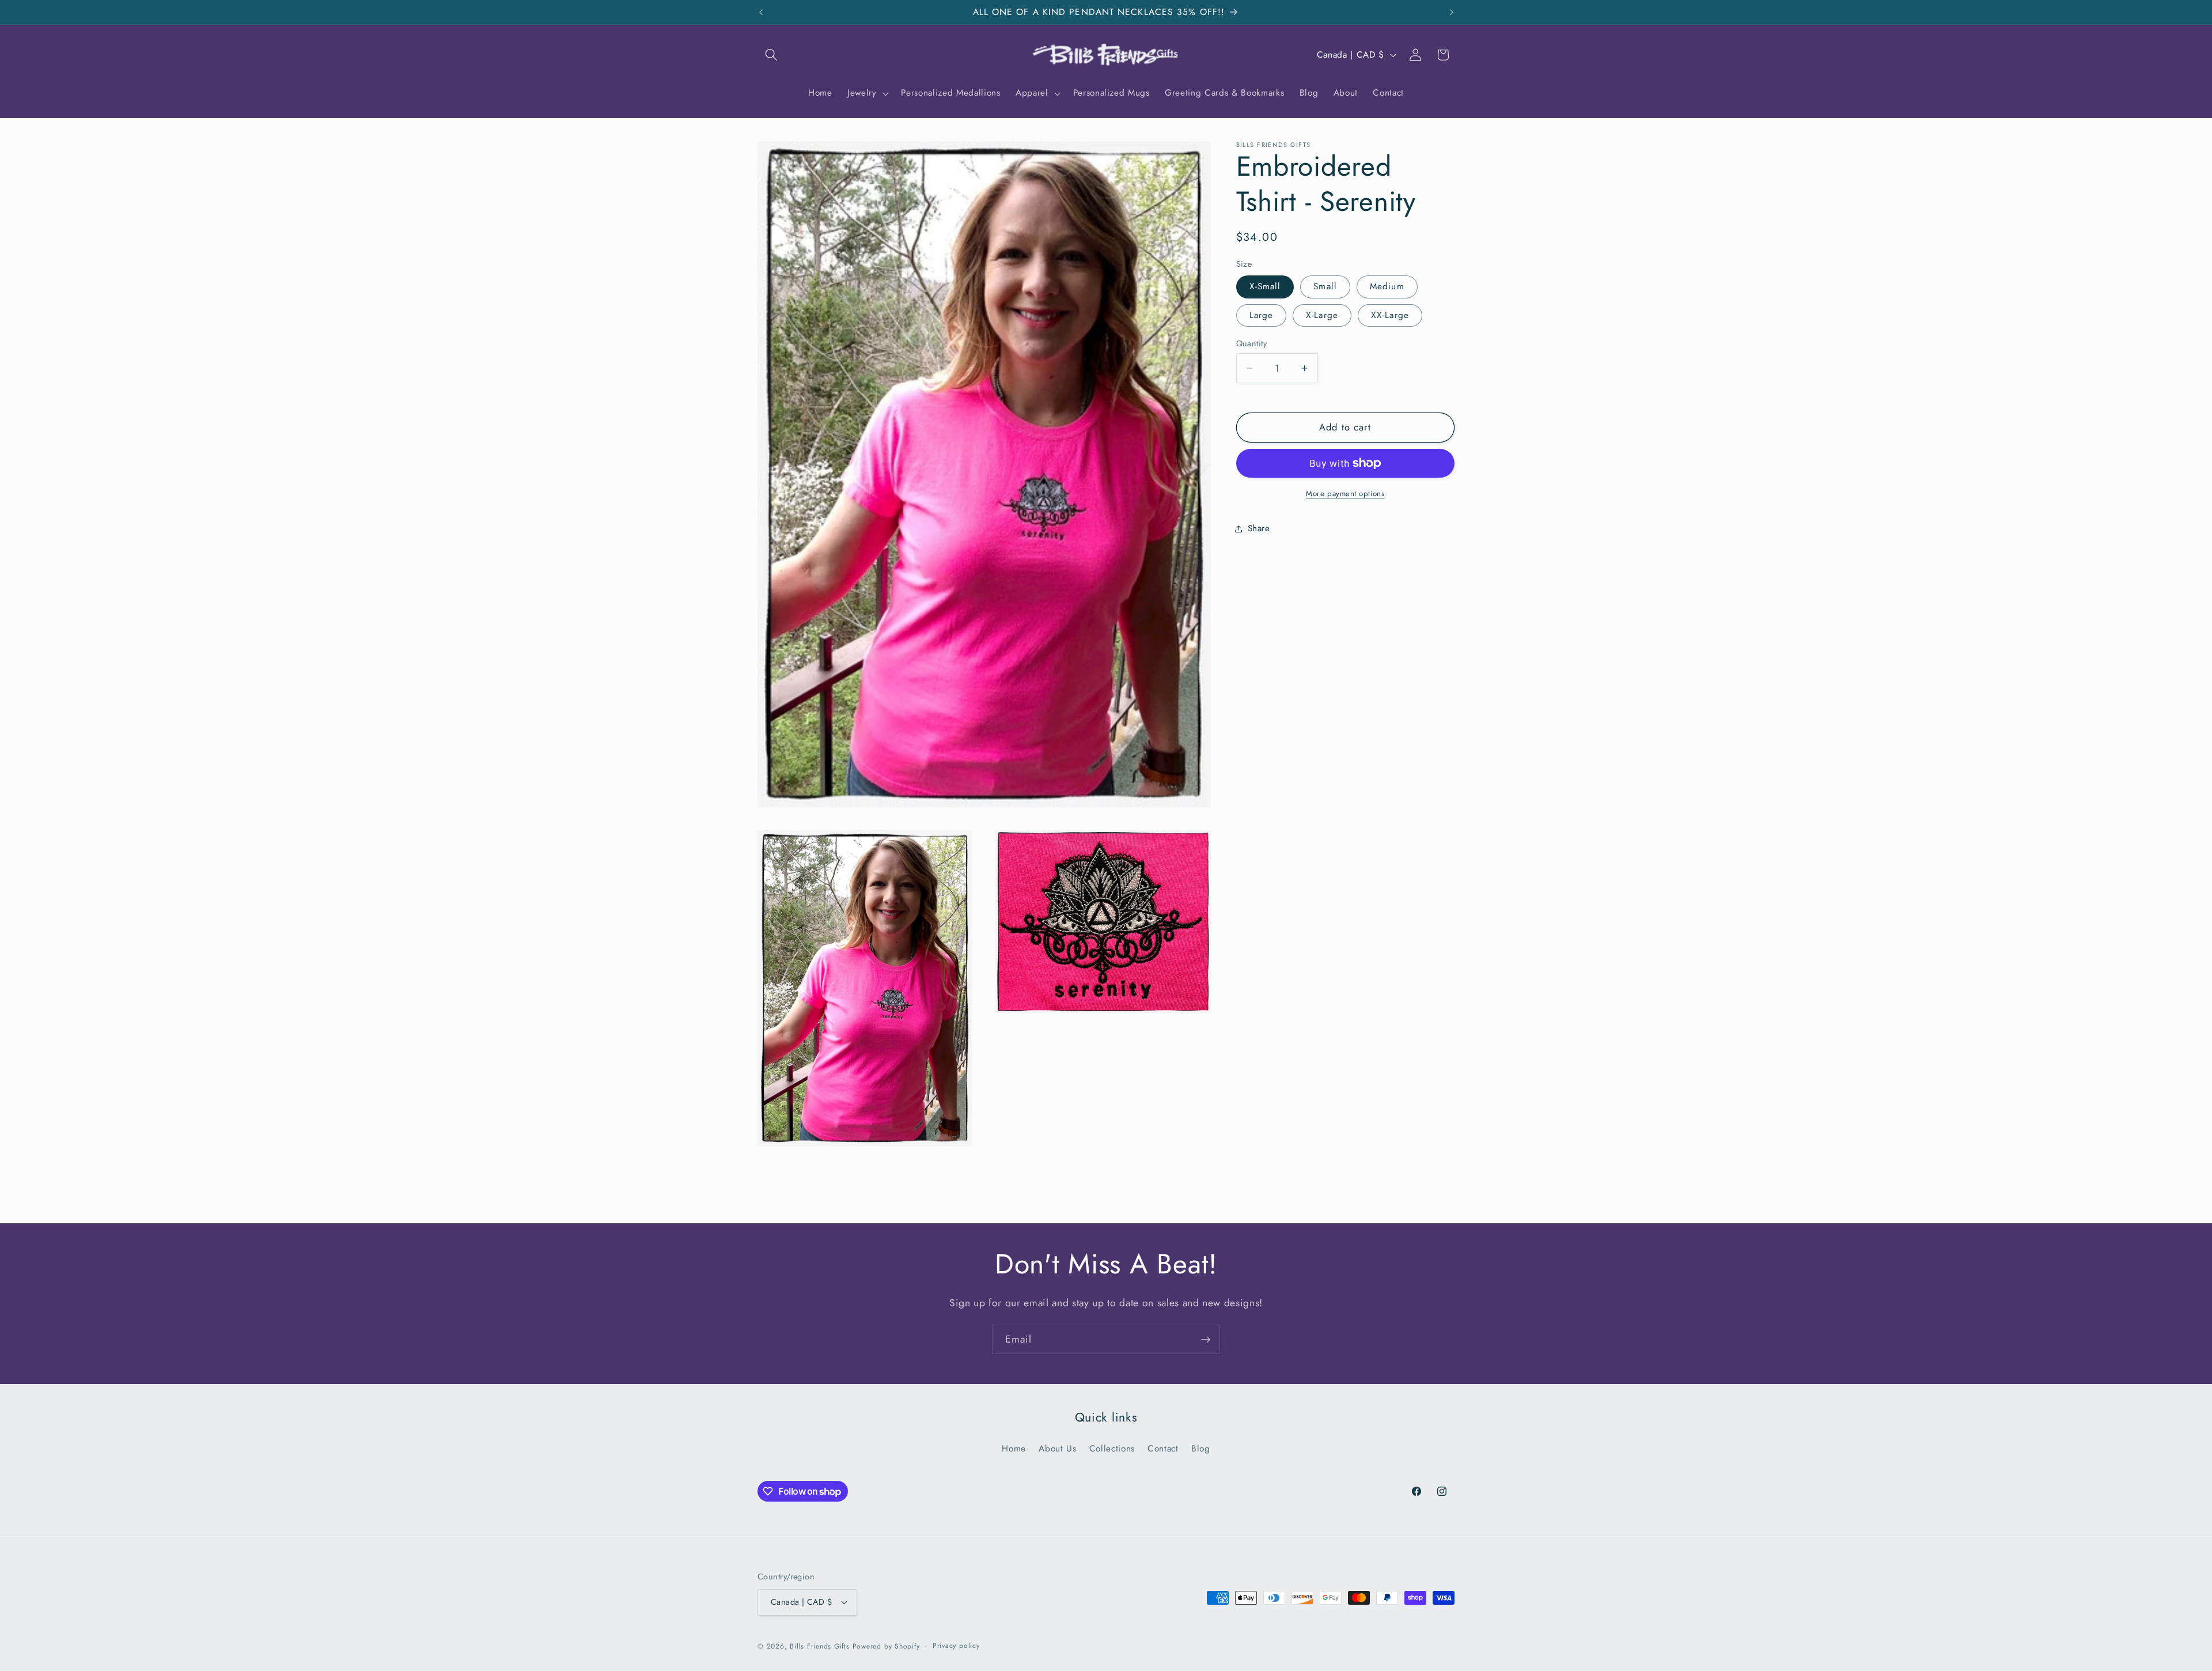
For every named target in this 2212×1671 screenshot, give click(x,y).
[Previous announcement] (761, 12)
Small (1325, 286)
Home (1014, 1449)
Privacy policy (956, 1646)
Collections (1112, 1449)
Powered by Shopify (886, 1646)
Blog (1201, 1449)
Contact (1163, 1449)
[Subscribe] (1206, 1340)
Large (1262, 315)
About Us (1057, 1449)
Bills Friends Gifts (820, 1646)
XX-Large (1390, 315)
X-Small (1265, 286)
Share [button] (1259, 528)
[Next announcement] (1452, 12)
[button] (771, 55)
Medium (1387, 286)
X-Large (1322, 315)
